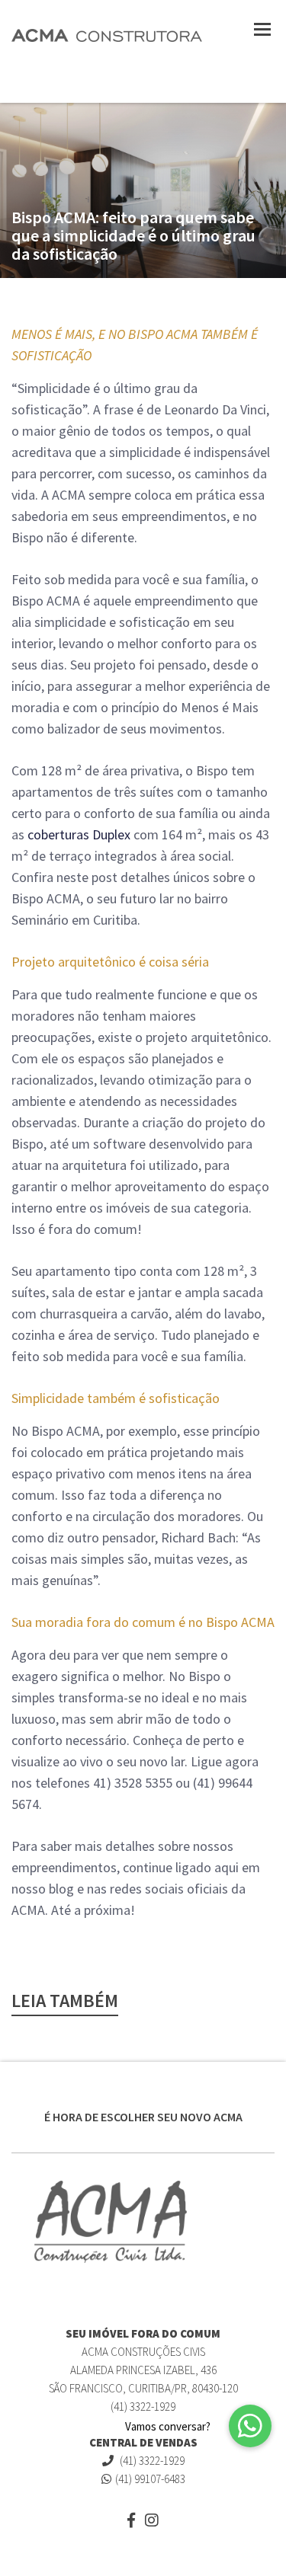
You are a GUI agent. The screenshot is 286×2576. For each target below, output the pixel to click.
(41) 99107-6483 (150, 2479)
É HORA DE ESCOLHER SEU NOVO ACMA (143, 2117)
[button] (250, 2426)
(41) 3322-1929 (151, 2461)
